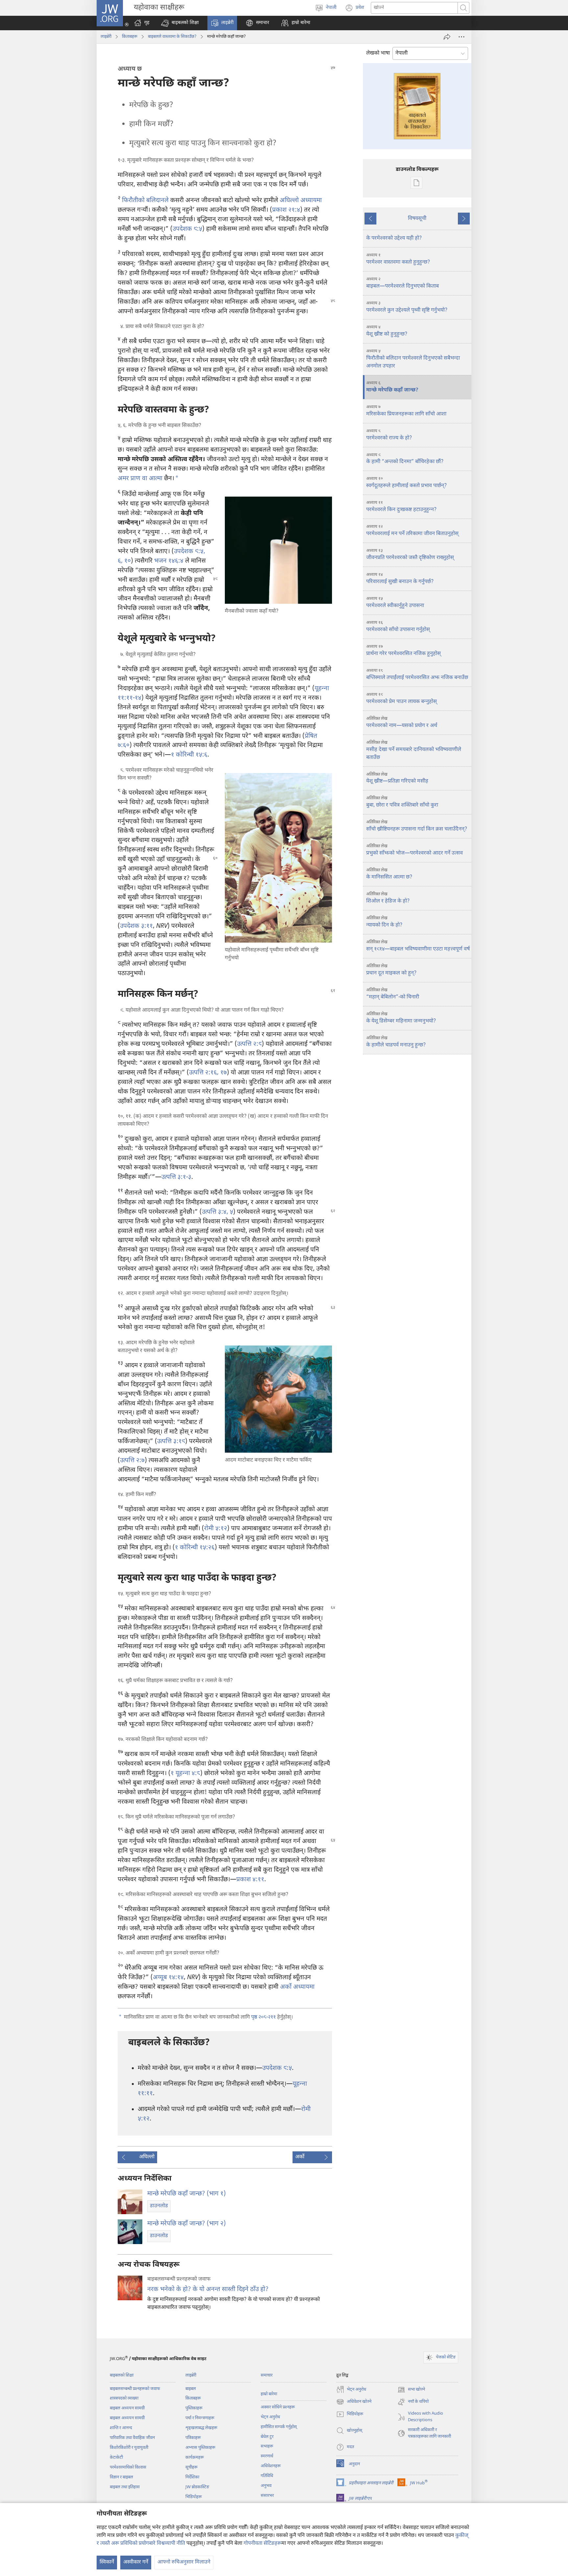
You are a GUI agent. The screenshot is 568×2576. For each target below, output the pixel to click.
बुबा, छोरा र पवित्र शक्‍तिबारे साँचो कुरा (402, 802)
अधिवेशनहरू (271, 2466)
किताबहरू (130, 37)
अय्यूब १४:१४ (168, 1978)
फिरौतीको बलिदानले (145, 201)
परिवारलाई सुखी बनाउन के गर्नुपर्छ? (400, 579)
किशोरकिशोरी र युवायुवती (129, 2448)
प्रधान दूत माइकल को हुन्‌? (391, 970)
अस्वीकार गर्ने (136, 2562)
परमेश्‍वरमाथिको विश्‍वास (128, 2467)
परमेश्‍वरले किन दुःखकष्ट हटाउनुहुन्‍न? (401, 507)
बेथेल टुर (267, 2437)
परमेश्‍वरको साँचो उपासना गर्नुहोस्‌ (398, 627)
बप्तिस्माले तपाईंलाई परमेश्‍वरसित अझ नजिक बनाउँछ (417, 675)
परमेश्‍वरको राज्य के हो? (389, 435)
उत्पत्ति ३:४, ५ (217, 1212)
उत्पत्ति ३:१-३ (176, 1177)
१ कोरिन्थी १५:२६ (195, 1548)
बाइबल (191, 2389)
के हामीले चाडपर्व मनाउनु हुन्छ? (396, 1042)
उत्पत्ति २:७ (132, 1461)
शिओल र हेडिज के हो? (388, 898)
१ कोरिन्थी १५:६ (189, 755)
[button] (180, 23)
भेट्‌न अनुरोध (270, 2417)
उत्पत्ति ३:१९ (171, 1442)
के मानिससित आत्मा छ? (389, 874)
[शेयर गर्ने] (447, 37)
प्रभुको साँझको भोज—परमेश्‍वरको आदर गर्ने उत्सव (414, 850)
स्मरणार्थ (267, 2456)
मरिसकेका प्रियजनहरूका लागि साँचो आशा (406, 411)
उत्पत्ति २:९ (249, 1044)
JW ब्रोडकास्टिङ (197, 2487)
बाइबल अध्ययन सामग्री (127, 2408)
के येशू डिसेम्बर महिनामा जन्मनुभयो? (401, 1018)
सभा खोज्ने (411, 2390)
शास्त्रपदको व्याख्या (124, 2398)
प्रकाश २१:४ (286, 210)
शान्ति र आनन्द (121, 2428)
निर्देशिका (192, 2477)
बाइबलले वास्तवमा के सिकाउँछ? (172, 37)
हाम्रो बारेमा (269, 2394)
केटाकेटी (116, 2458)
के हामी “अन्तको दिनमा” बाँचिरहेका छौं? (405, 459)
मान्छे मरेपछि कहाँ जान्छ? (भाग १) (187, 2194)
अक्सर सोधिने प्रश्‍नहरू (278, 2407)
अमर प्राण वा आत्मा (140, 479)
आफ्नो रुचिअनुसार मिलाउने (184, 2562)
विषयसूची (417, 219)
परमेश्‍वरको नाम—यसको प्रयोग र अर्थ (402, 723)
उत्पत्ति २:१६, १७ (208, 1073)
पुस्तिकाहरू (194, 2408)
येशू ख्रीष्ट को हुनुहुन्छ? (387, 331)
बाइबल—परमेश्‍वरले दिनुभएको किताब (402, 283)
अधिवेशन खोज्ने (354, 2402)
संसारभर (267, 2496)
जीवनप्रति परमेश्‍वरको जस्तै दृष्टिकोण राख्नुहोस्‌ (410, 555)
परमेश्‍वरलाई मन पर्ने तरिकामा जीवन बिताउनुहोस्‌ (412, 531)
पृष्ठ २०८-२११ (263, 2017)
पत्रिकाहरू (193, 2438)
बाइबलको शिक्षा (122, 2375)
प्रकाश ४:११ (250, 1880)
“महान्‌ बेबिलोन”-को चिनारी (393, 994)
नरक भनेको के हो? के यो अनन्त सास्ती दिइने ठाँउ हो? (208, 2290)
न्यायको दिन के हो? (384, 922)
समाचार (267, 2375)
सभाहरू (267, 2446)
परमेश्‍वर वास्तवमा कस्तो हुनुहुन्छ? (398, 259)
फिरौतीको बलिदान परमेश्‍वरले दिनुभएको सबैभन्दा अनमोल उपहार (413, 359)
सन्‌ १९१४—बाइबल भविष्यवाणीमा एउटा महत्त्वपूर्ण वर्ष (418, 946)
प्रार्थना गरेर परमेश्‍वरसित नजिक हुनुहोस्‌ (403, 651)
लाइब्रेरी (106, 37)
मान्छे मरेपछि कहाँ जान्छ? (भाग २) (187, 2224)
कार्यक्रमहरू (195, 2458)
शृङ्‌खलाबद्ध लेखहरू (201, 2428)
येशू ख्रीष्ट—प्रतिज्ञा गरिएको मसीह (397, 778)
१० (127, 561)
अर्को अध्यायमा (297, 1987)
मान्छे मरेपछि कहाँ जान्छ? (392, 387)
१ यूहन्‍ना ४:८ (185, 1774)
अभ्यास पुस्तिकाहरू (200, 2448)
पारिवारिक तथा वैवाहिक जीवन (132, 2438)
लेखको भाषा (378, 53)
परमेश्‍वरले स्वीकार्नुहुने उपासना (395, 603)
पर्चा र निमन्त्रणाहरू (200, 2418)
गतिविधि (267, 2476)
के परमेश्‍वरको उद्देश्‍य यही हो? (394, 238)
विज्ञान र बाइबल (121, 2477)
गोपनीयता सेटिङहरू (262, 2544)
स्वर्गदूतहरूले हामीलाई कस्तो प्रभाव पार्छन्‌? (406, 483)
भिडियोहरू (194, 2497)
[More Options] (461, 37)
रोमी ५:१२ (216, 1529)
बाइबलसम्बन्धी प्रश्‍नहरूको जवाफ (135, 2389)
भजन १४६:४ (169, 561)
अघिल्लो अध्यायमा (301, 201)
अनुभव (266, 2486)
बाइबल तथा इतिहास (125, 2487)
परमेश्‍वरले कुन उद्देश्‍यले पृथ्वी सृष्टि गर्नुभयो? (407, 307)
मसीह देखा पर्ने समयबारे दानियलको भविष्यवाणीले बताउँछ (414, 750)
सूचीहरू (191, 2467)
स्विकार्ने (107, 2562)
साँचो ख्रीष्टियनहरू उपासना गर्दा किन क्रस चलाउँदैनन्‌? (417, 826)
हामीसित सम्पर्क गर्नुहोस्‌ (279, 2427)
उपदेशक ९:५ (187, 229)
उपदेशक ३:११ (136, 926)
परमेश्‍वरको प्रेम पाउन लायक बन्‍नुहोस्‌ (402, 699)
